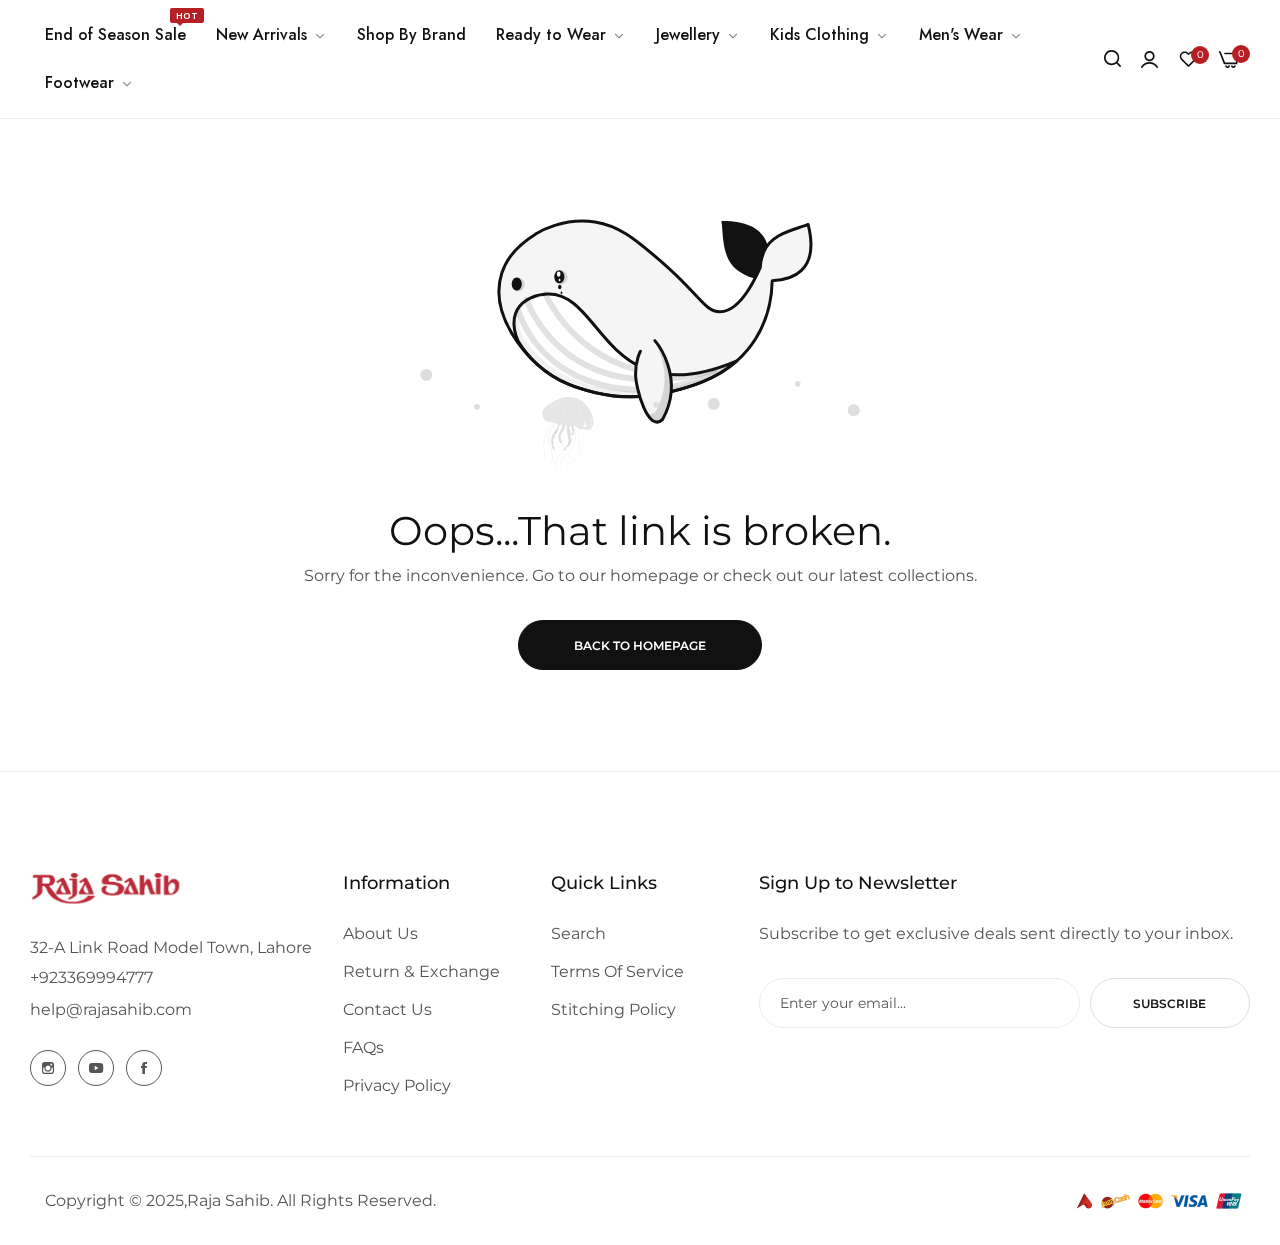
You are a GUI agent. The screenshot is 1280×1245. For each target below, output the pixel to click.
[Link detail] (48, 1068)
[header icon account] (1149, 59)
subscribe (1169, 1003)
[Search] (1112, 59)
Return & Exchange (421, 971)
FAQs (363, 1047)
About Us (380, 933)
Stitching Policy (613, 1009)
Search (578, 933)
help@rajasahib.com (111, 1009)
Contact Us (387, 1009)
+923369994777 (91, 977)
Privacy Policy (397, 1085)
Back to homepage (640, 645)
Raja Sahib (228, 1200)
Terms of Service (617, 971)
